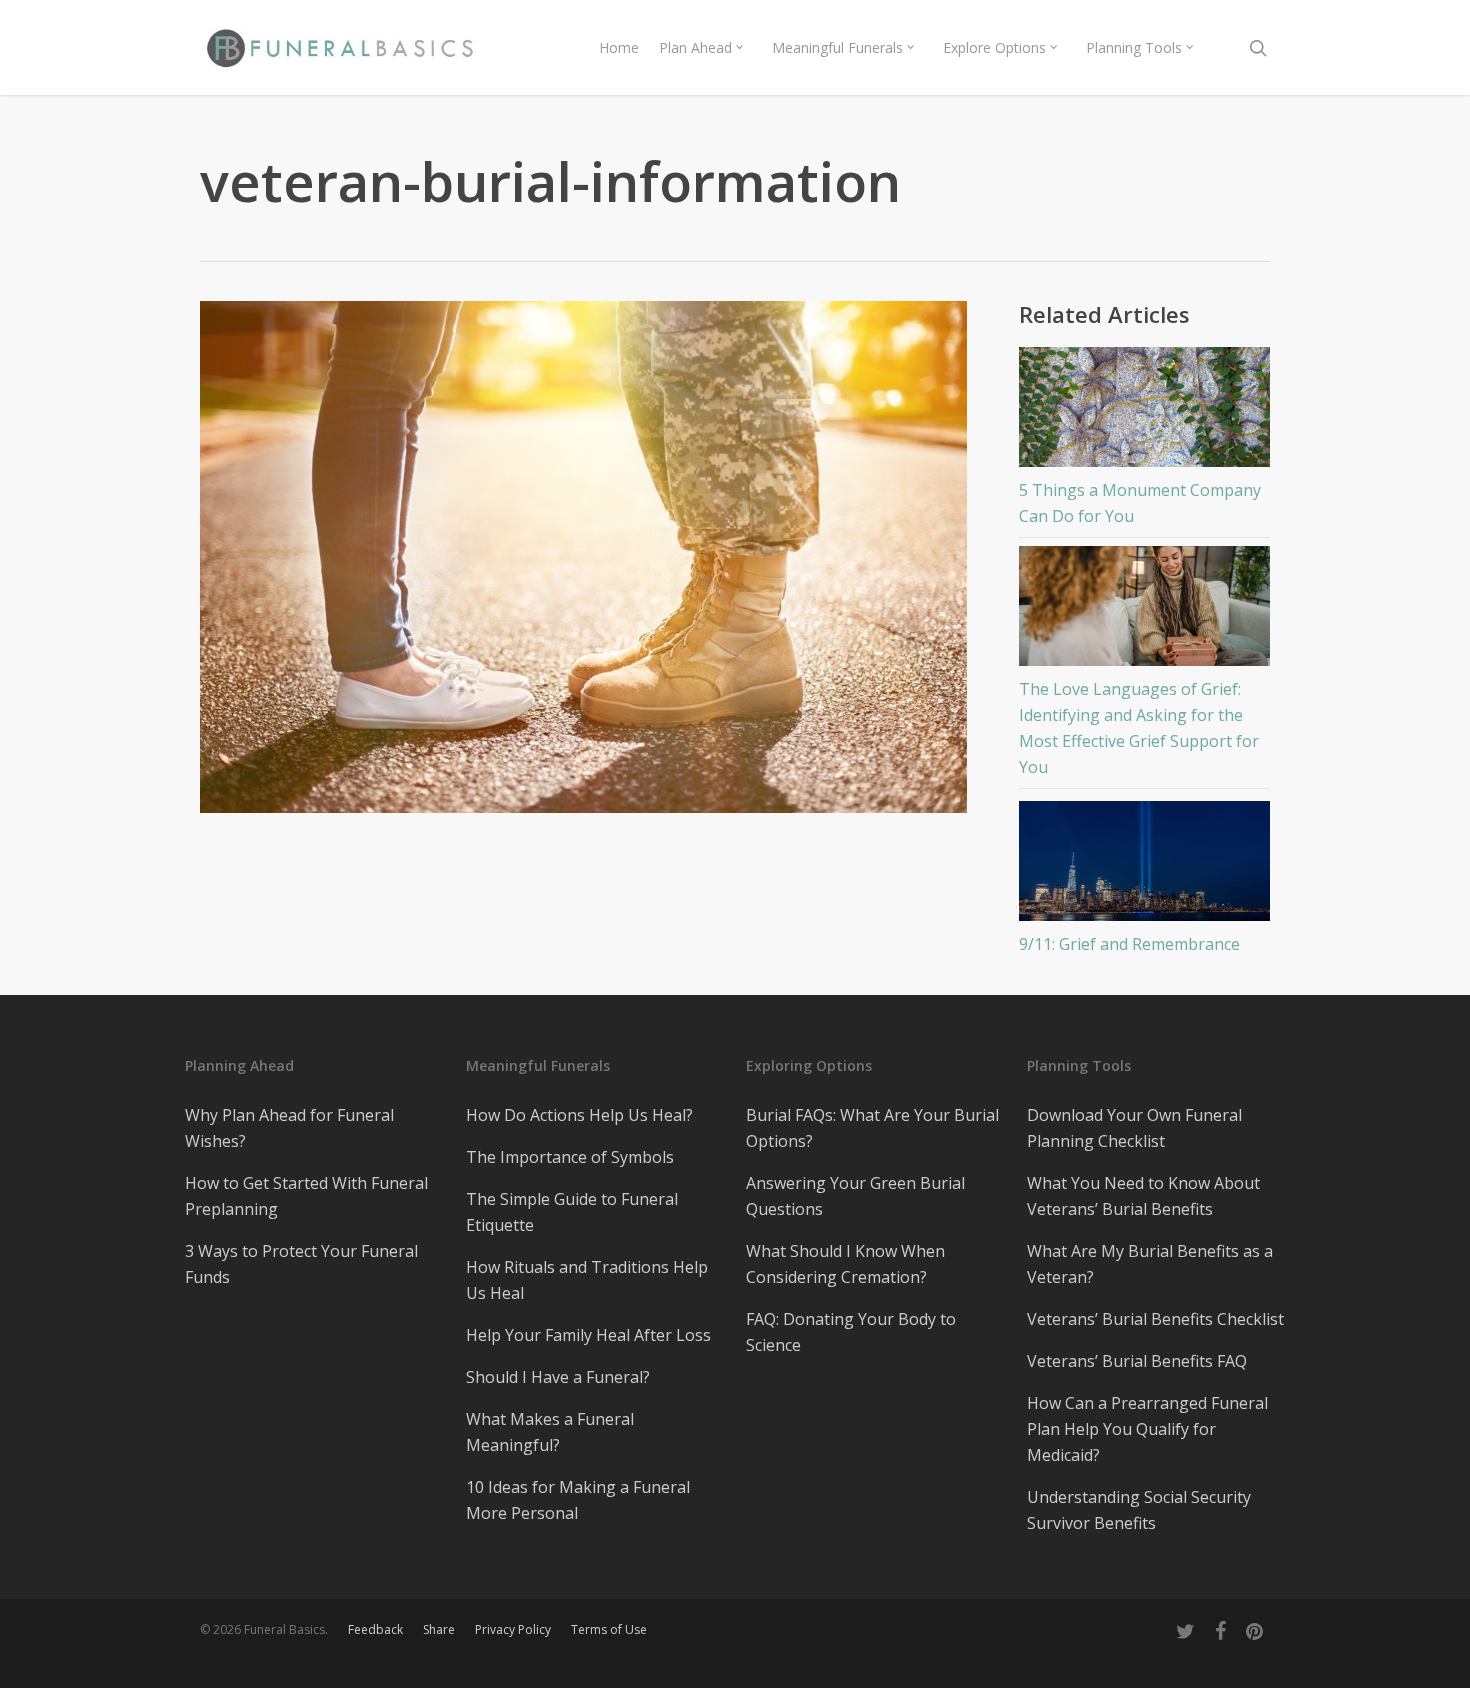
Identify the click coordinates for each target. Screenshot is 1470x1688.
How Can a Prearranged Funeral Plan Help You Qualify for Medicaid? (1147, 1429)
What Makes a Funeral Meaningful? (550, 1432)
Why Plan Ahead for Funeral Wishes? (289, 1128)
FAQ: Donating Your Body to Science (851, 1332)
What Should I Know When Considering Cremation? (845, 1264)
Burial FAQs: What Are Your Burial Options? (872, 1128)
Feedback (375, 1629)
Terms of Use (609, 1629)
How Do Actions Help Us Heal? (579, 1115)
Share (439, 1629)
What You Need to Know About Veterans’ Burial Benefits (1143, 1196)
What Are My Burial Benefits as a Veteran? (1150, 1264)
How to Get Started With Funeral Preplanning (306, 1196)
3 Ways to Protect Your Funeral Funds (301, 1264)
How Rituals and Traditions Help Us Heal (587, 1280)
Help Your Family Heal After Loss (588, 1335)
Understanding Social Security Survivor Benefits (1139, 1510)
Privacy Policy (513, 1629)
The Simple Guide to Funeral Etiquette (572, 1212)
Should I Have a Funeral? (558, 1377)
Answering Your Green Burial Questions (855, 1196)
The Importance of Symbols (570, 1157)
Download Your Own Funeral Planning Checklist (1134, 1128)
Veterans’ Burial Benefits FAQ (1137, 1361)
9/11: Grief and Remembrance (1129, 944)
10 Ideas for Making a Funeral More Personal (578, 1500)
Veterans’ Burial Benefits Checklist (1155, 1319)
